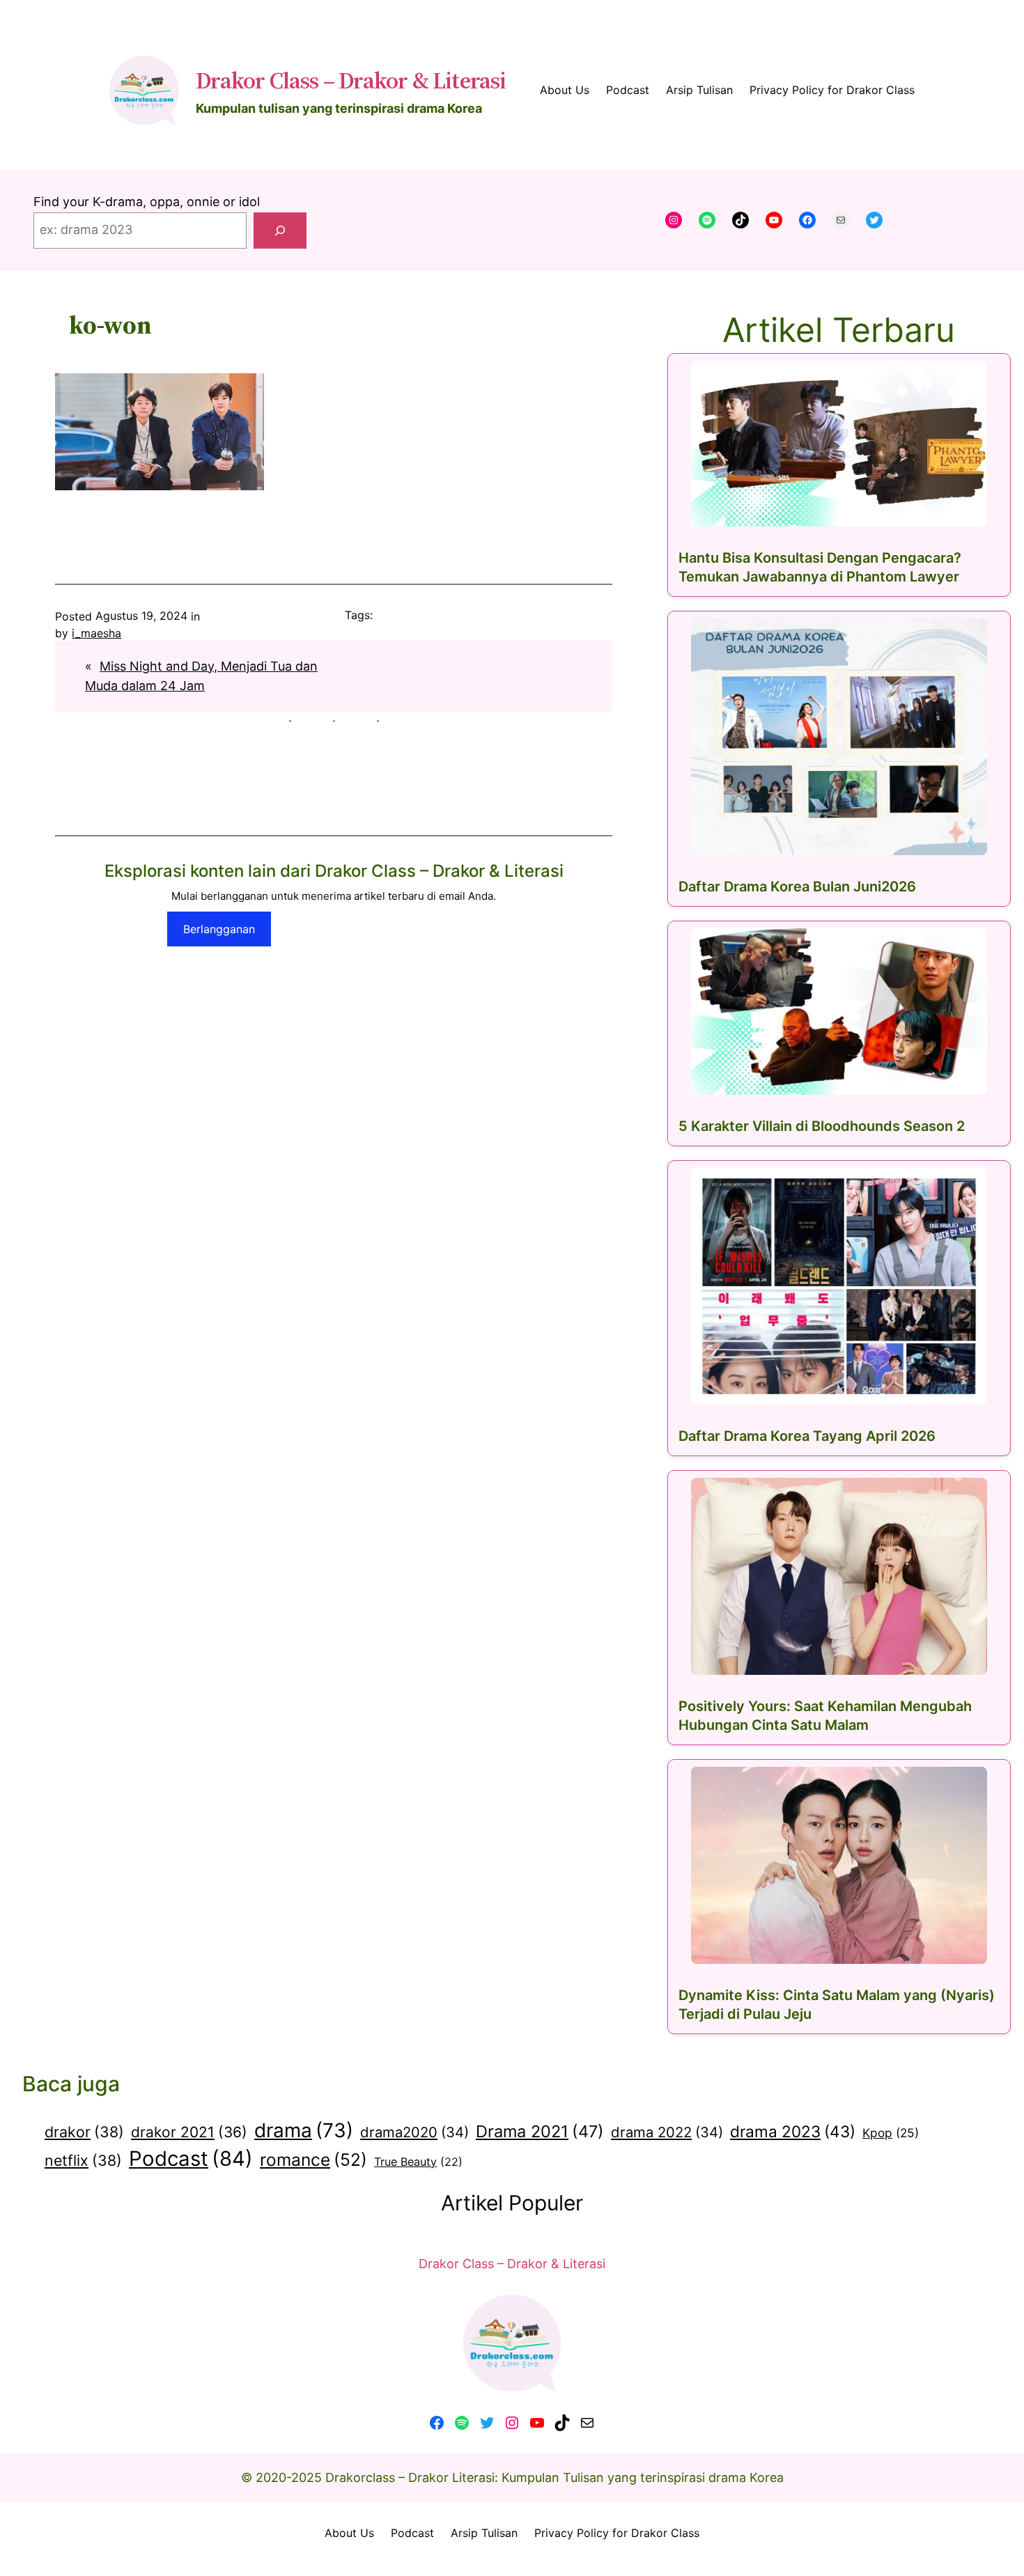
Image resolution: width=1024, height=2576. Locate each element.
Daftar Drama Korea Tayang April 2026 (807, 1436)
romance (313, 2160)
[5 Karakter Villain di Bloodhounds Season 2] (839, 1012)
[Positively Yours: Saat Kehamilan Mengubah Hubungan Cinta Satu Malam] (839, 1576)
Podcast (191, 2159)
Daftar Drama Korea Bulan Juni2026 (797, 887)
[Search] (280, 231)
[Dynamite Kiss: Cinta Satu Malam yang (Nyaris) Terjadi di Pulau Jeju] (839, 1865)
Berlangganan (219, 929)
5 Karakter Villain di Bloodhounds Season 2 (822, 1126)
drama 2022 (667, 2132)
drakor (84, 2132)
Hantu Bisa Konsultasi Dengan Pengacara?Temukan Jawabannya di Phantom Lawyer (820, 567)
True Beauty (418, 2162)
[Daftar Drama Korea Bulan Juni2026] (839, 737)
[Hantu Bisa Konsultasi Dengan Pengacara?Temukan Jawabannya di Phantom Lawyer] (839, 444)
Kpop (891, 2133)
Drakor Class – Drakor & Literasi (351, 80)
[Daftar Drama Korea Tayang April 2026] (839, 1286)
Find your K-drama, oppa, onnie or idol (147, 202)
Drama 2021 (540, 2131)
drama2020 (414, 2132)
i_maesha (96, 633)
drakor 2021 (189, 2132)
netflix (83, 2160)
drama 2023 (793, 2131)
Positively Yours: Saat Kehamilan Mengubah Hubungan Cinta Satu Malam (825, 1716)
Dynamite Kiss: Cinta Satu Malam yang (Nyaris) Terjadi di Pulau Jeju (837, 2005)
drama (304, 2130)
